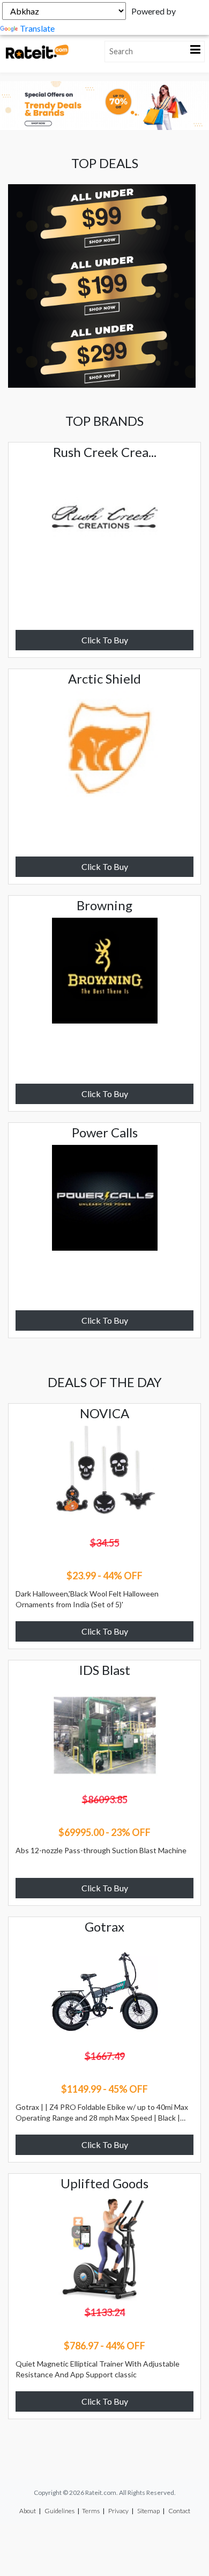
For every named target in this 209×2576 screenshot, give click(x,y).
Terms (91, 2511)
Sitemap (148, 2511)
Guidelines (59, 2511)
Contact (179, 2511)
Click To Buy (105, 640)
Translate (37, 28)
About (28, 2511)
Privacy (118, 2511)
